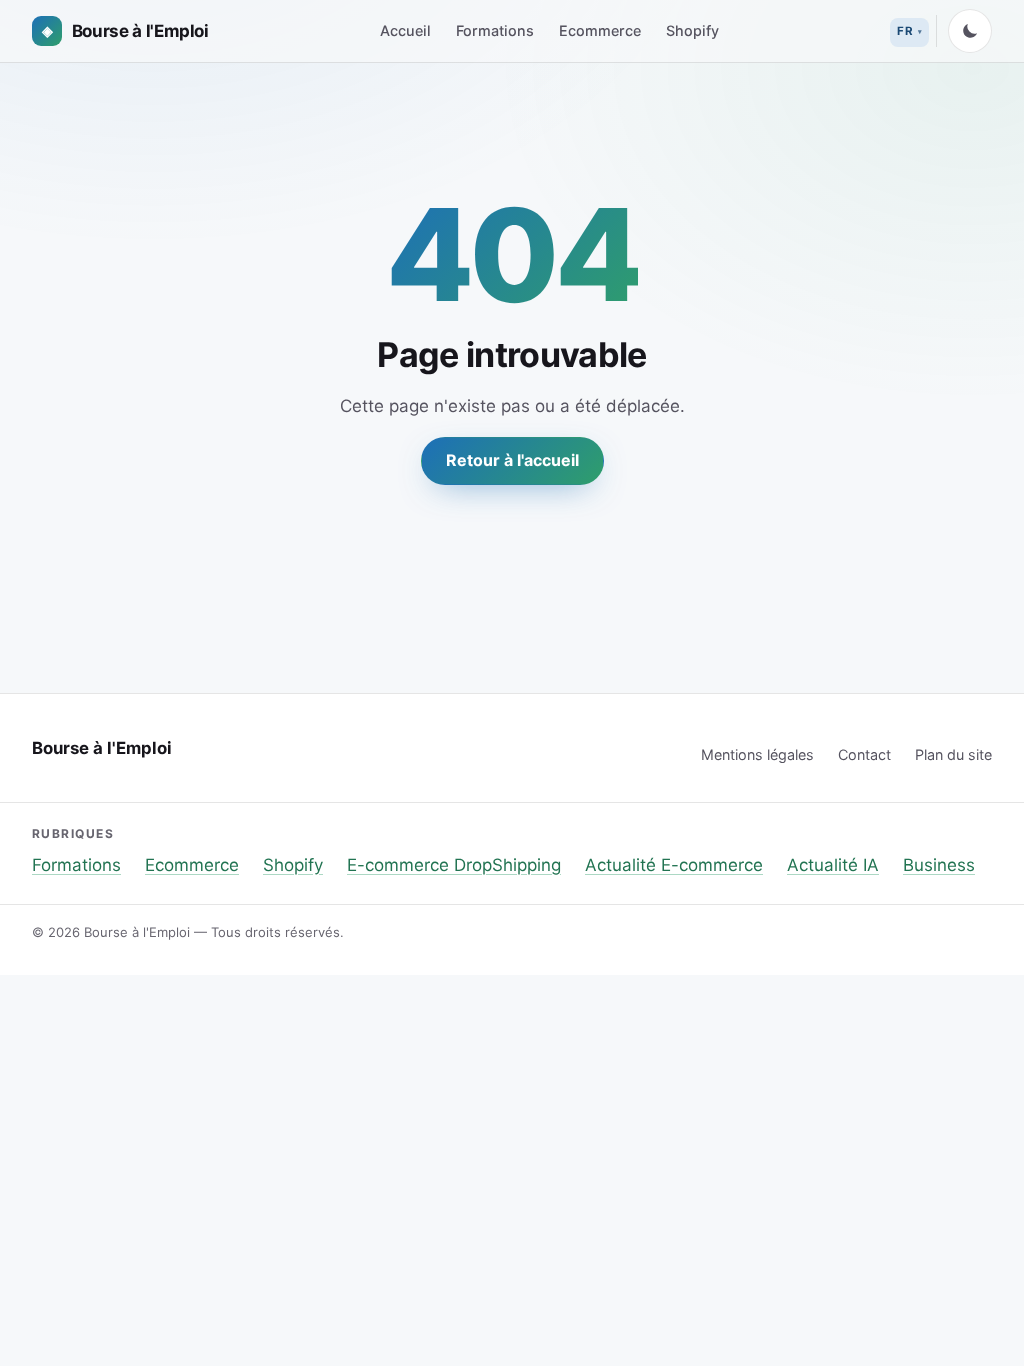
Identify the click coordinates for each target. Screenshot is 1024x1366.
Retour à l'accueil (512, 460)
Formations (495, 30)
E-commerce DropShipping (454, 865)
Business (939, 865)
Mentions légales (757, 754)
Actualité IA (833, 865)
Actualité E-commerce (674, 865)
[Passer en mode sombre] (970, 31)
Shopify (692, 30)
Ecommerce (600, 30)
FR (905, 31)
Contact (864, 754)
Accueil (405, 30)
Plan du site (953, 754)
